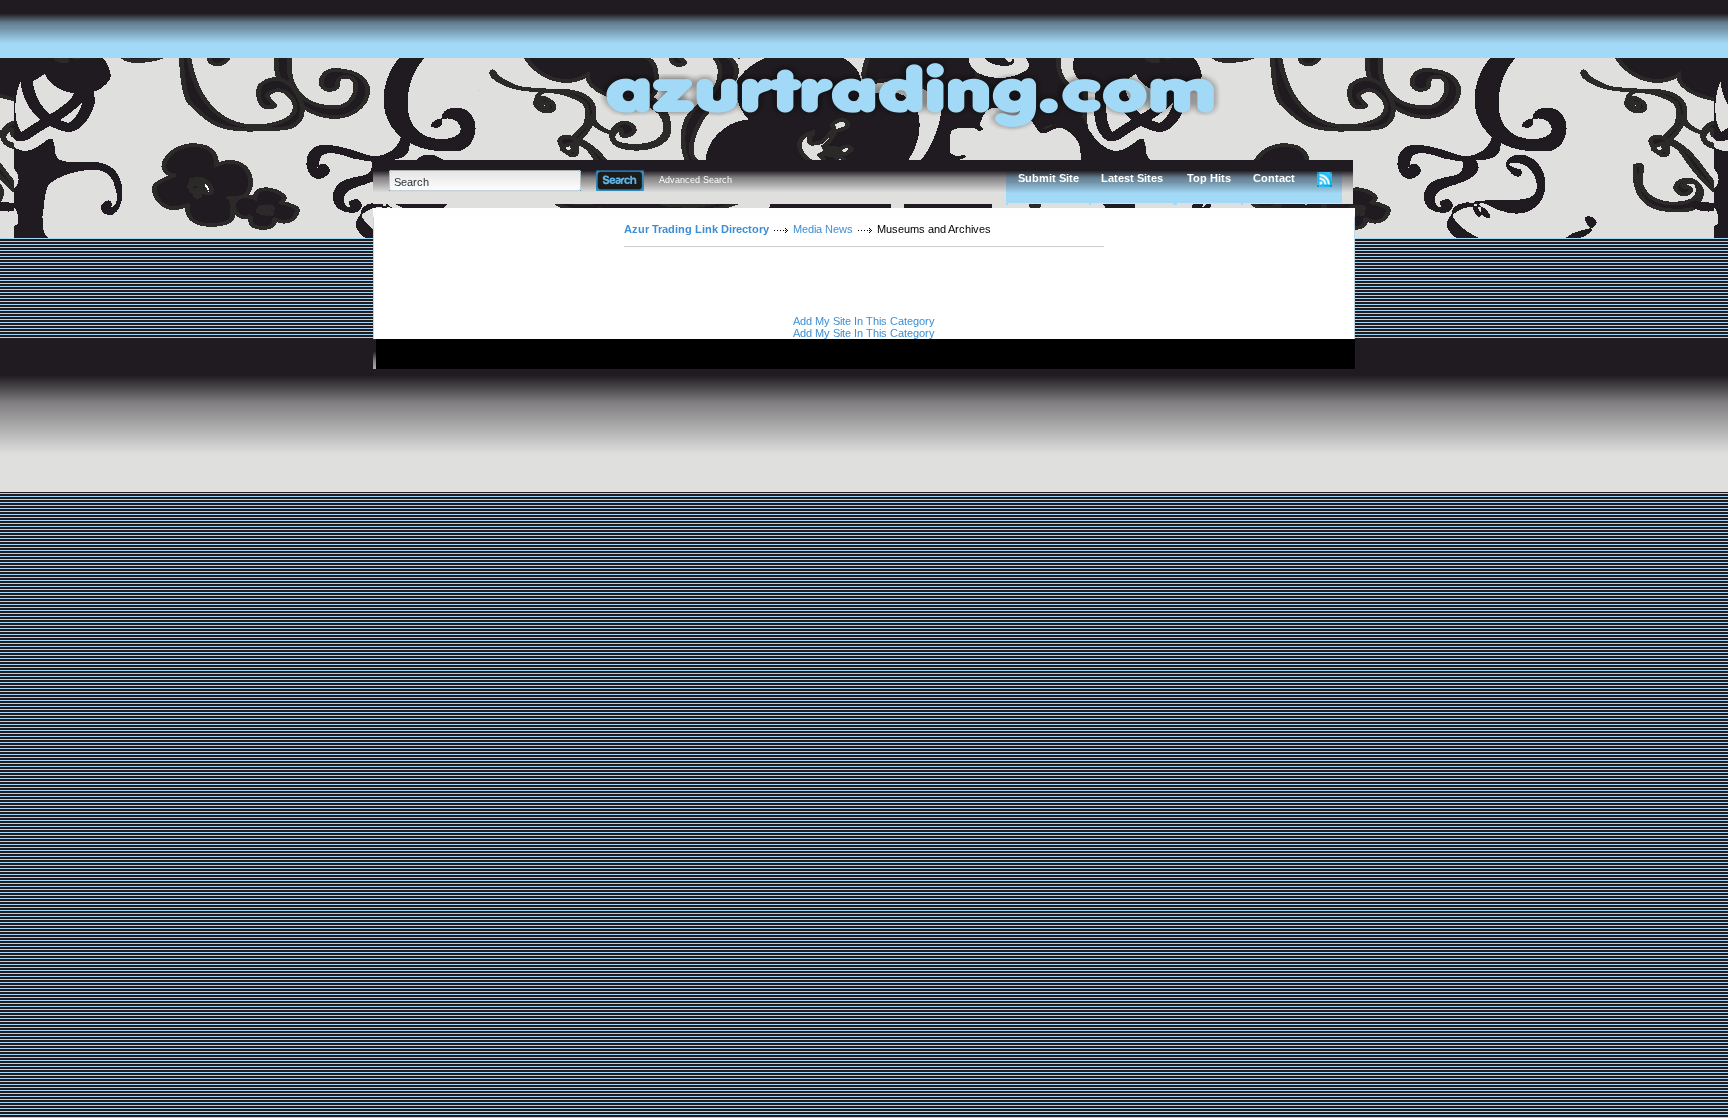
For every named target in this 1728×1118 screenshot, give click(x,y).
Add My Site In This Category (864, 321)
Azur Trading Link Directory (696, 229)
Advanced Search (695, 180)
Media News (823, 229)
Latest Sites (1132, 178)
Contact (1274, 178)
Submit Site (1048, 178)
